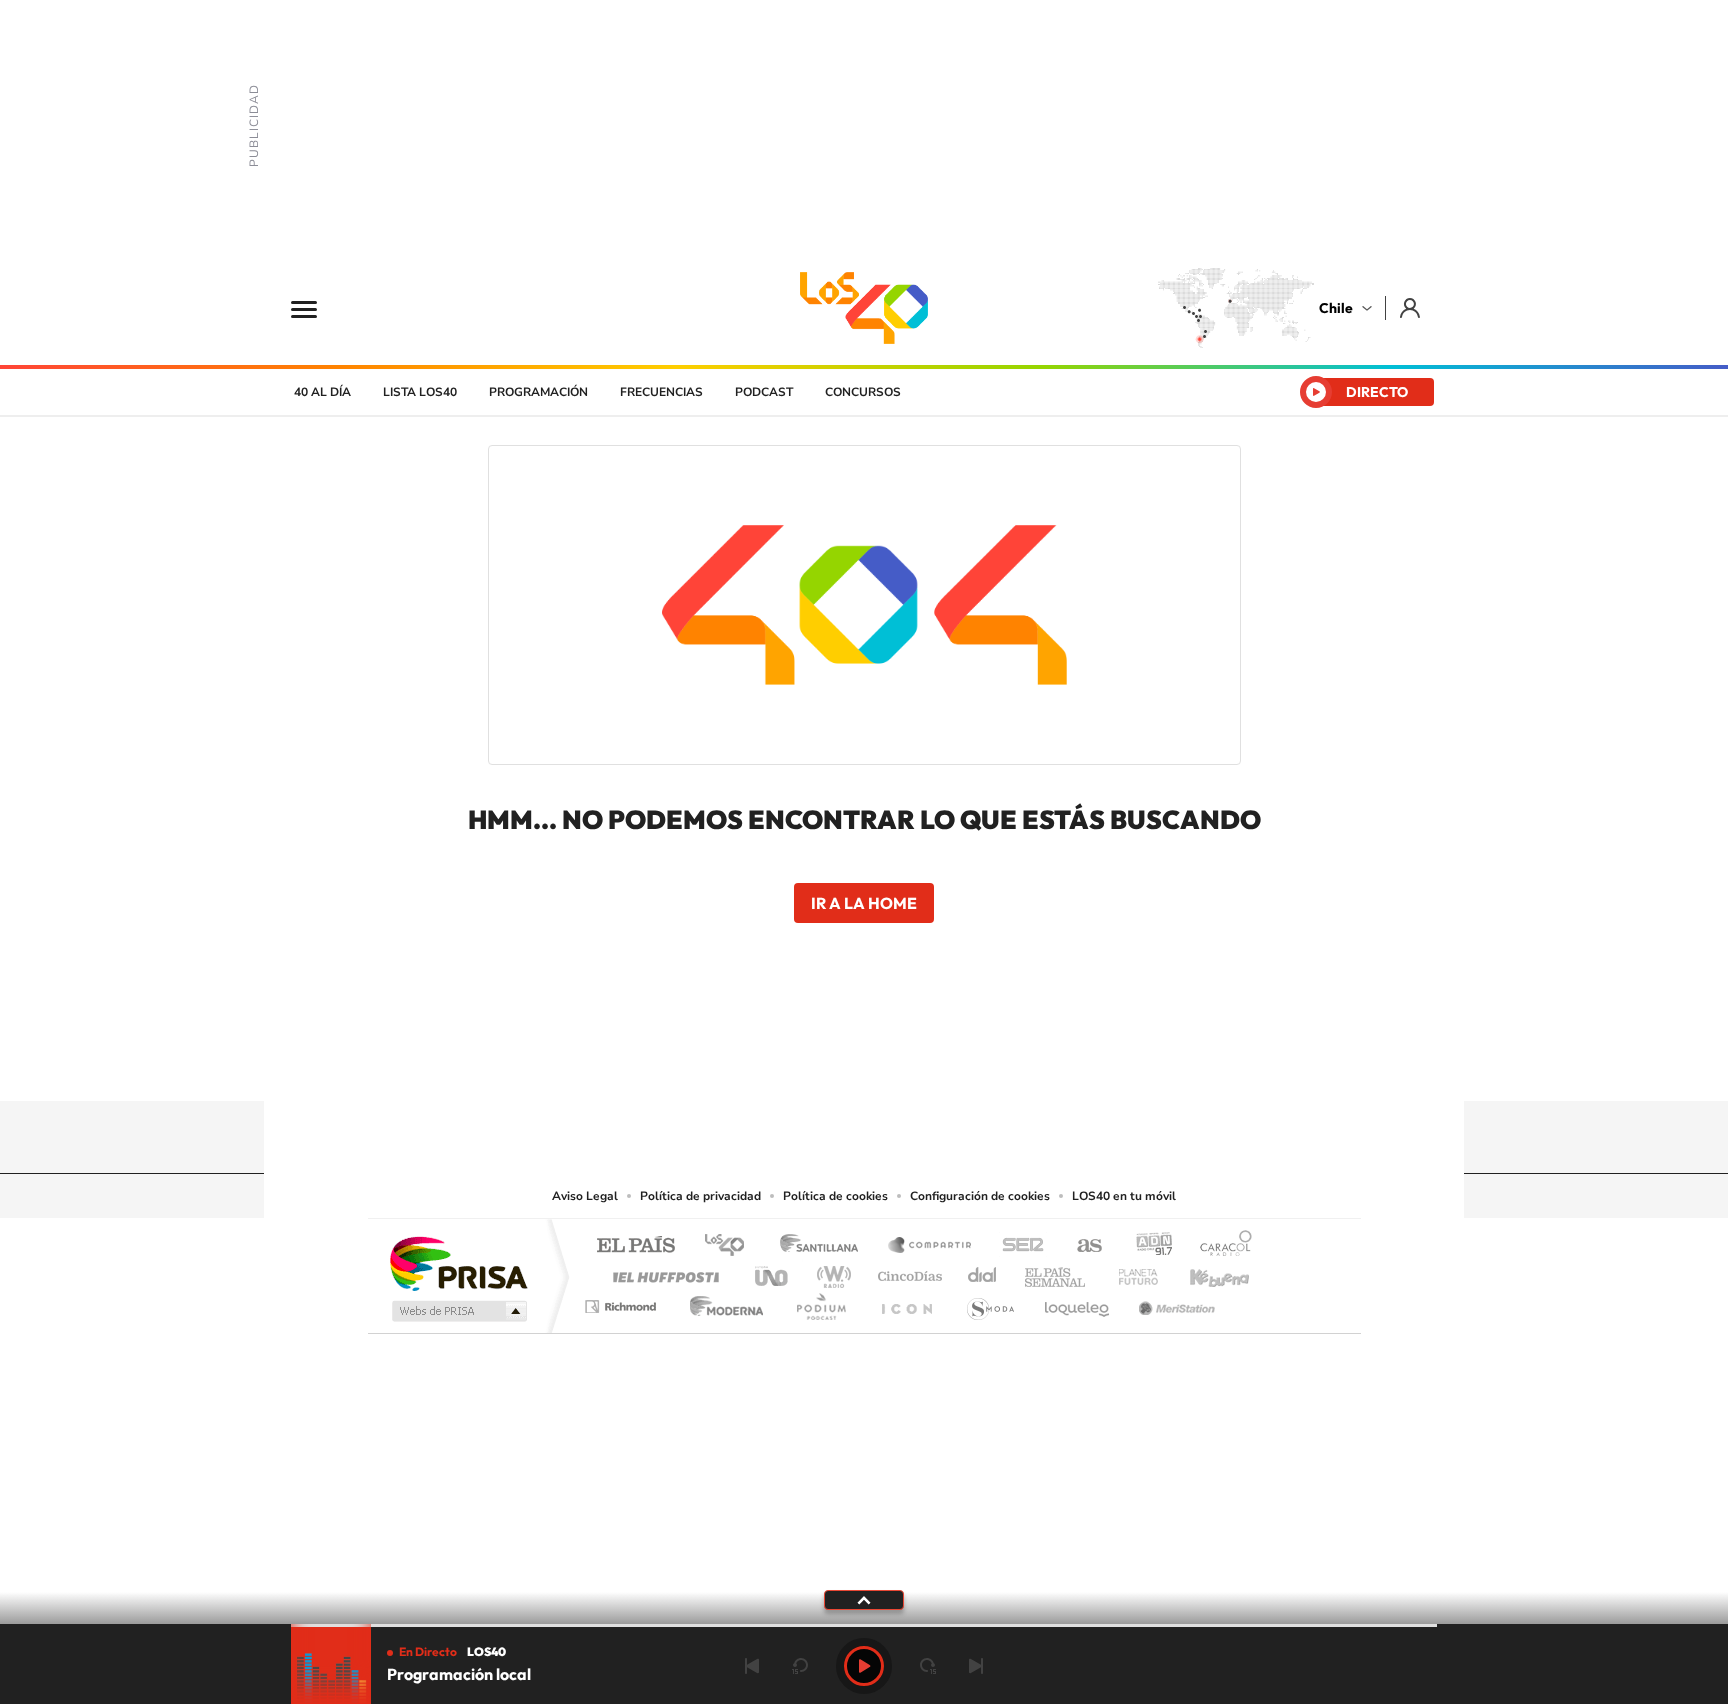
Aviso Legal (585, 1196)
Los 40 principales (731, 1246)
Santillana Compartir (931, 1246)
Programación (538, 392)
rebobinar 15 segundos (800, 1666)
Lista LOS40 (420, 392)
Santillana (825, 1246)
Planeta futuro (1130, 1271)
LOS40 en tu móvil (1124, 1196)
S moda (989, 1301)
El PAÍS (635, 1246)
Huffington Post (662, 1271)
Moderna (721, 1301)
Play (864, 1666)
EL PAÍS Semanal (1056, 1271)
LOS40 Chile (864, 308)
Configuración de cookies (980, 1196)
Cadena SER (1017, 1246)
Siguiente (976, 1666)
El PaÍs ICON (906, 1301)
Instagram (784, 1062)
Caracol (1220, 1246)
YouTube (824, 1062)
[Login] (1411, 307)
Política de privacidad (700, 1196)
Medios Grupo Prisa (457, 1311)
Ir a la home (864, 903)
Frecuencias (661, 392)
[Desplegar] (864, 1599)
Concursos (863, 392)
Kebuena (1202, 1271)
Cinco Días (907, 1271)
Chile (1336, 308)
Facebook (904, 1062)
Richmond (623, 1301)
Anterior (752, 1666)
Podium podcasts (820, 1301)
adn (1146, 1246)
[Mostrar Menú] (317, 308)
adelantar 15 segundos (928, 1666)
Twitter (864, 1062)
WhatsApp (984, 1062)
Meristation (1174, 1301)
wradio (830, 1271)
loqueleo (1078, 1301)
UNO (773, 1271)
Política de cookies (835, 1196)
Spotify (944, 1062)
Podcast (764, 392)
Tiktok (744, 1062)
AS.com (1080, 1246)
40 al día (322, 392)
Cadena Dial (983, 1271)
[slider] (864, 1625)
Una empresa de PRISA (458, 1262)
